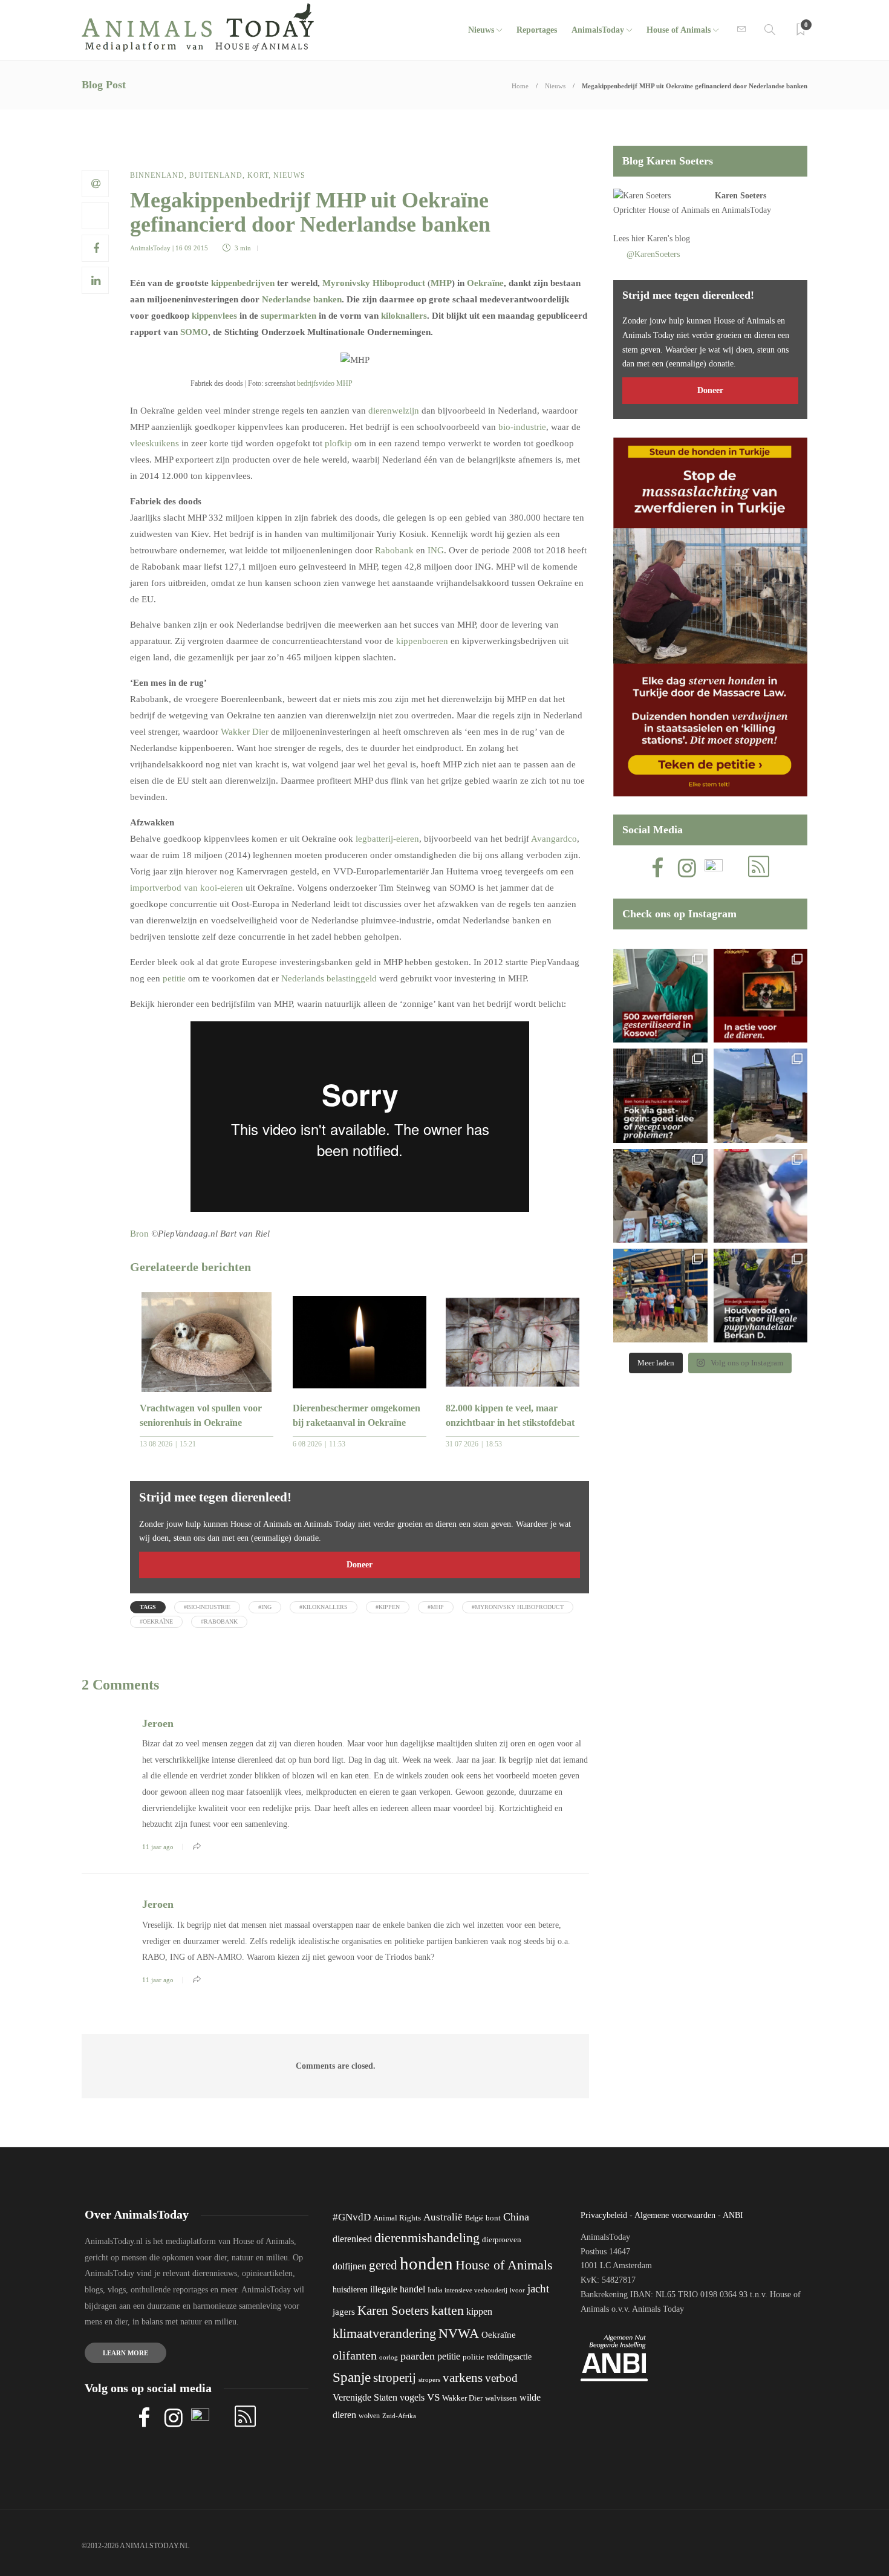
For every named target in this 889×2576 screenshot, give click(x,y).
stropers (429, 2379)
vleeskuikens (155, 443)
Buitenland (216, 175)
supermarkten (288, 316)
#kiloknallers (324, 1607)
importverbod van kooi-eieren (187, 888)
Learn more (125, 2353)
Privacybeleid (604, 2215)
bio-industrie (522, 427)
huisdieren (350, 2290)
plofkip (338, 443)
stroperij (395, 2378)
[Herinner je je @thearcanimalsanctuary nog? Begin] (760, 1095)
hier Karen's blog (661, 239)
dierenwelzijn (394, 411)
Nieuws (481, 30)
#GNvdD (352, 2217)
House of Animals (679, 30)
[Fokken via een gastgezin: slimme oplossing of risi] (660, 1095)
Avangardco (554, 839)
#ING (265, 1607)
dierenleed (352, 2239)
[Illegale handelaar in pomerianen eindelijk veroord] (760, 1296)
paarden (418, 2356)
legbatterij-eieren (387, 839)
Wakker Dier (245, 732)
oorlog (389, 2357)
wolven (369, 2416)
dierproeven (502, 2240)
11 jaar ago (158, 1847)
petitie (174, 978)
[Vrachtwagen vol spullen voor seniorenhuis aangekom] (660, 1296)
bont (493, 2218)
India (435, 2290)
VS (433, 2397)
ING (436, 550)
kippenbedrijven (243, 283)
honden (426, 2263)
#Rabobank (219, 1621)
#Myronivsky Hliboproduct (518, 1607)
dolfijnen (350, 2266)
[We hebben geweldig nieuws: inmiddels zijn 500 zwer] (660, 996)
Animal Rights (397, 2218)
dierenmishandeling (427, 2238)
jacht (538, 2288)
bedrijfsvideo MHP (325, 383)
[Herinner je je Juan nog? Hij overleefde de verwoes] (760, 1196)
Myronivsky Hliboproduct (374, 283)
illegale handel (398, 2289)
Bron (139, 1234)
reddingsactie (509, 2357)
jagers (344, 2312)
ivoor (517, 2290)
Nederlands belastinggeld (329, 978)
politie (474, 2357)
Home (520, 86)
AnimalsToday (150, 248)
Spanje (352, 2377)
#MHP (436, 1607)
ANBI (733, 2215)
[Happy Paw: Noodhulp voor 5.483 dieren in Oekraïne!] (660, 1196)
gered (383, 2265)
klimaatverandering (384, 2333)
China (516, 2217)
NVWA (459, 2333)
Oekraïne (485, 283)
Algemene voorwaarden (675, 2215)
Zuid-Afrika (399, 2416)
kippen (479, 2311)
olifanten (355, 2355)
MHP (441, 283)
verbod (501, 2378)
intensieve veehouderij (476, 2290)
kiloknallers (404, 316)
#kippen (388, 1607)
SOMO (194, 332)
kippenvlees (214, 316)
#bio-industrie (207, 1607)
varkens (463, 2378)
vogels (412, 2397)
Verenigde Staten (365, 2397)
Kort (258, 175)
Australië (443, 2217)
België (474, 2218)
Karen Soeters (741, 196)
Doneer (360, 1565)
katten (448, 2310)
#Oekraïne (156, 1621)
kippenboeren (422, 641)
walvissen (501, 2398)
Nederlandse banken (302, 299)
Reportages (537, 30)
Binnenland (157, 175)
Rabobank (394, 550)
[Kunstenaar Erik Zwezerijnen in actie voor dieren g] (760, 996)
